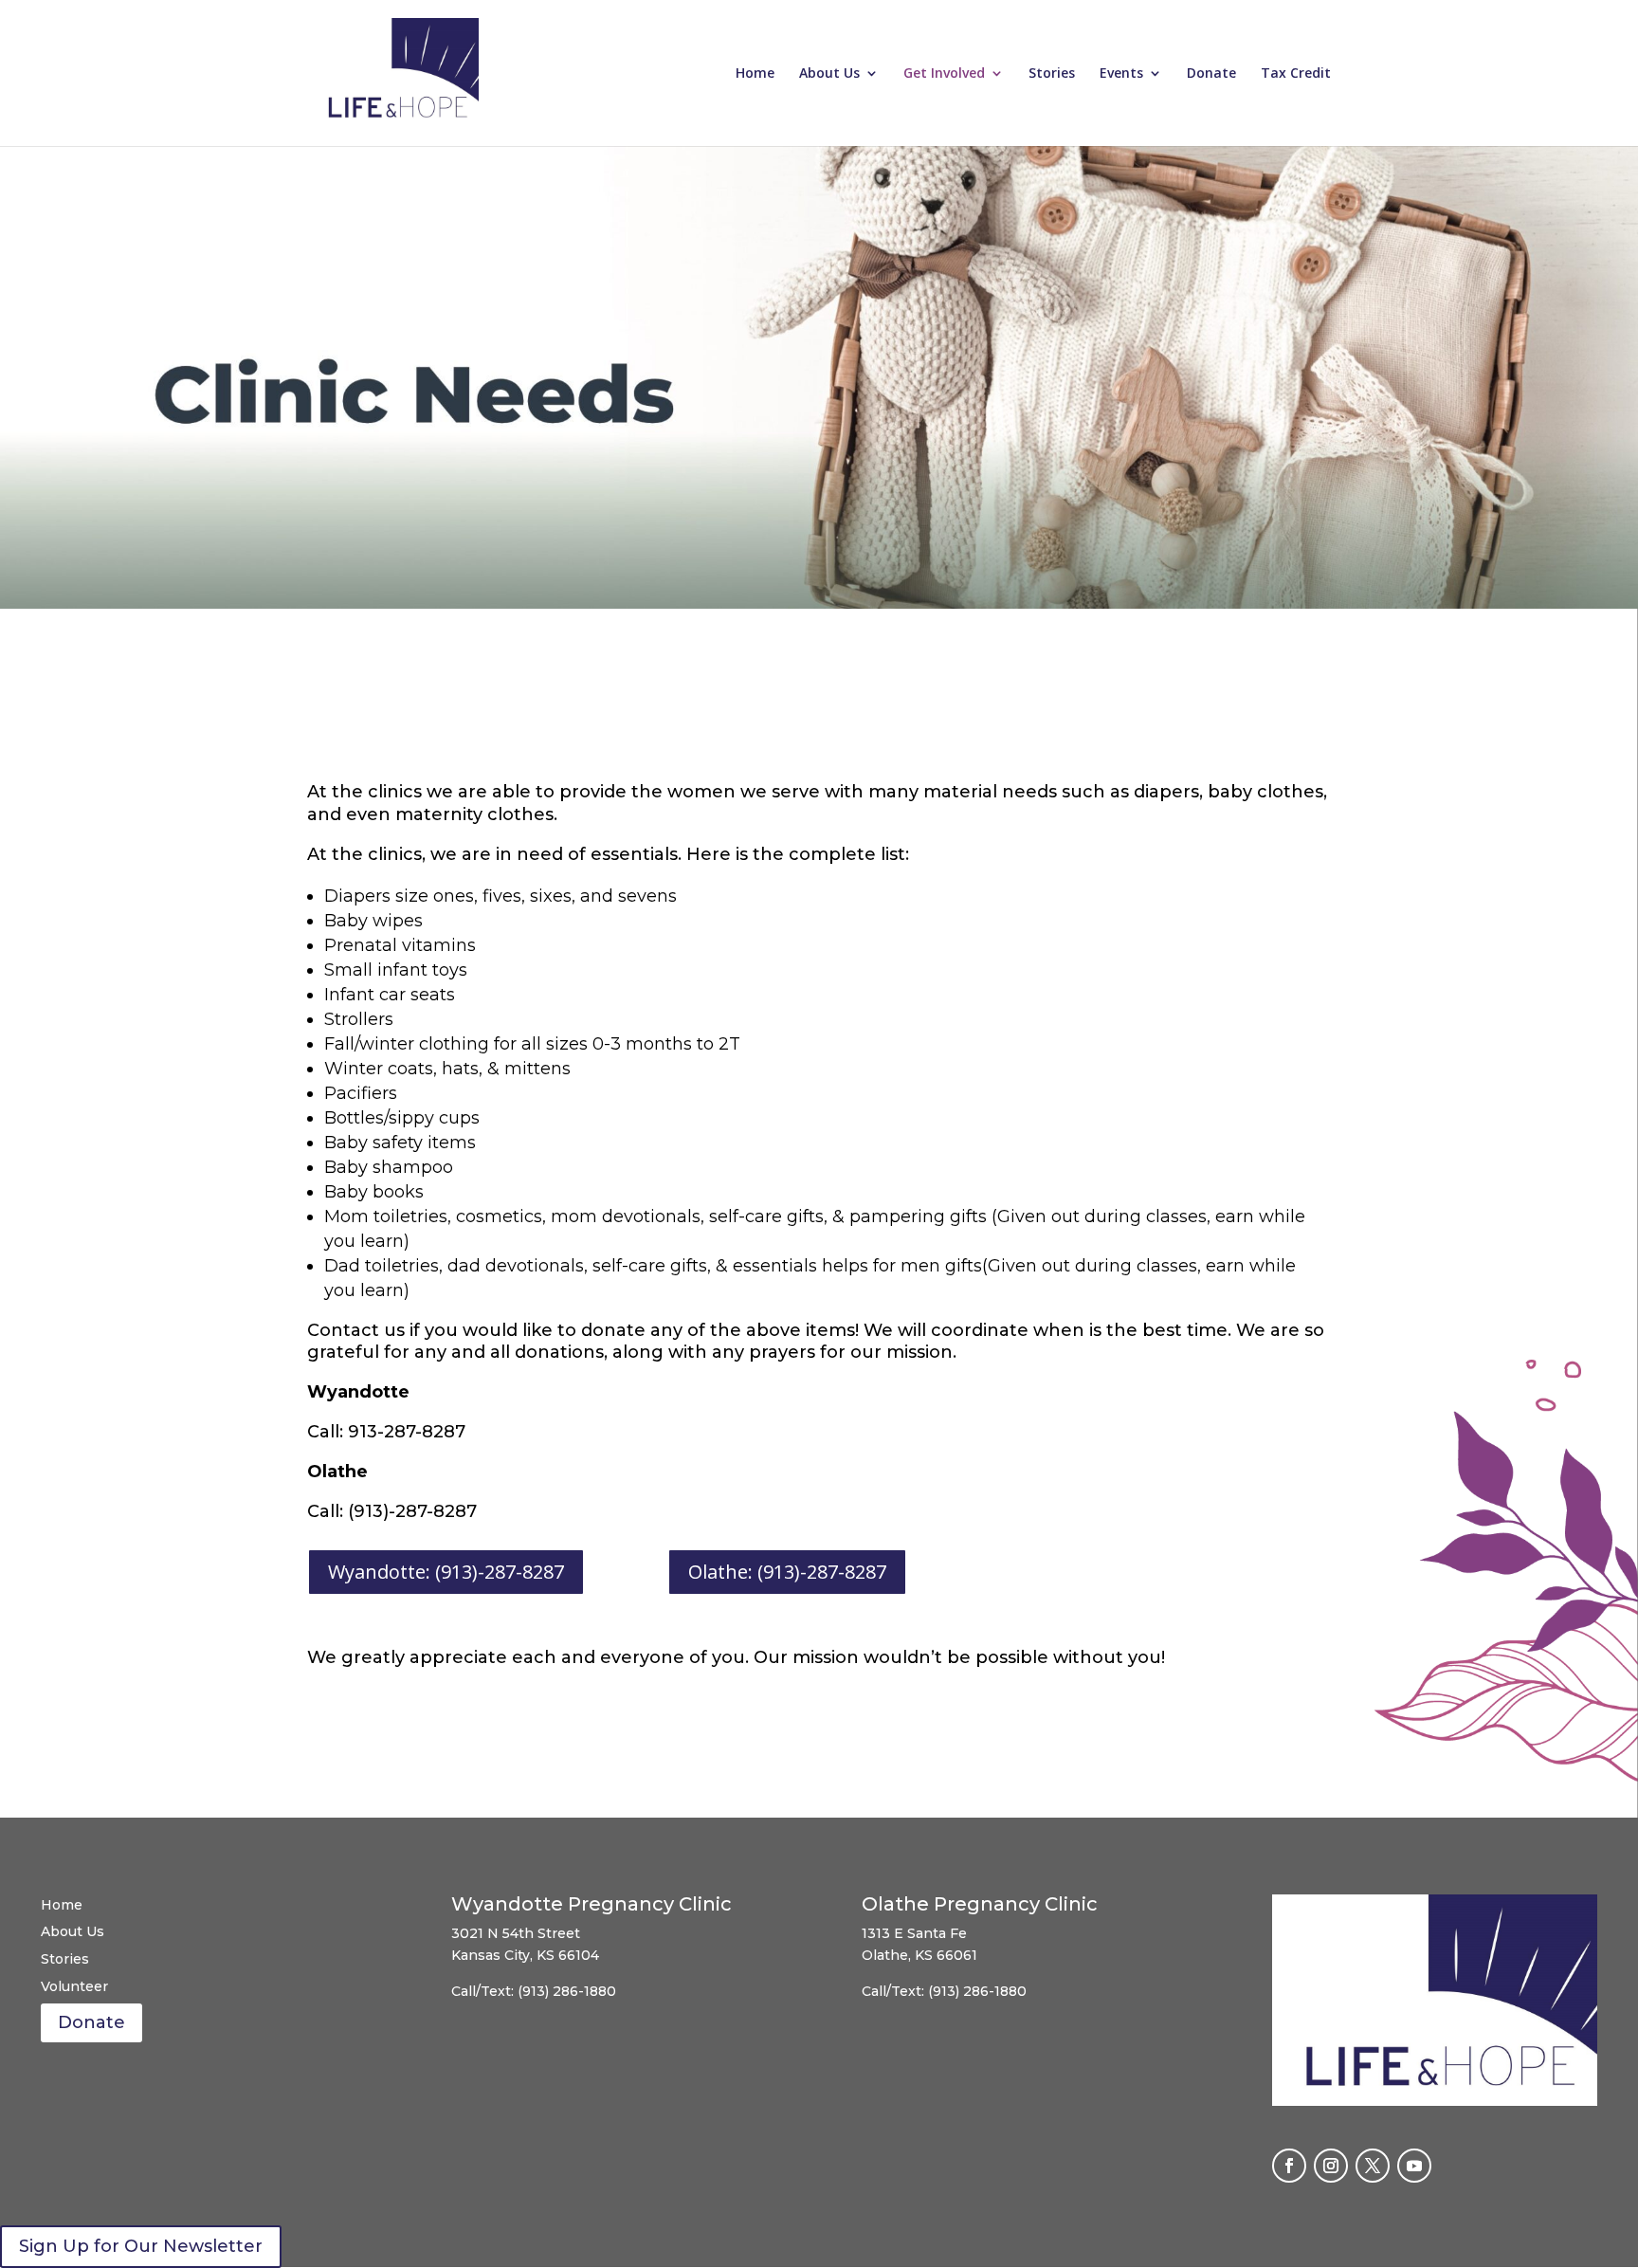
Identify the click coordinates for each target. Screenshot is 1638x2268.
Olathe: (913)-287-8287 (787, 1572)
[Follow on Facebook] (1289, 2166)
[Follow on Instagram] (1331, 2166)
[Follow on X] (1373, 2166)
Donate (1211, 74)
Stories (1052, 74)
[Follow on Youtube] (1414, 2166)
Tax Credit (1296, 74)
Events (1121, 74)
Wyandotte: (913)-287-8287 (446, 1572)
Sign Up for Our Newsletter (141, 2246)
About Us (829, 74)
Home (755, 74)
